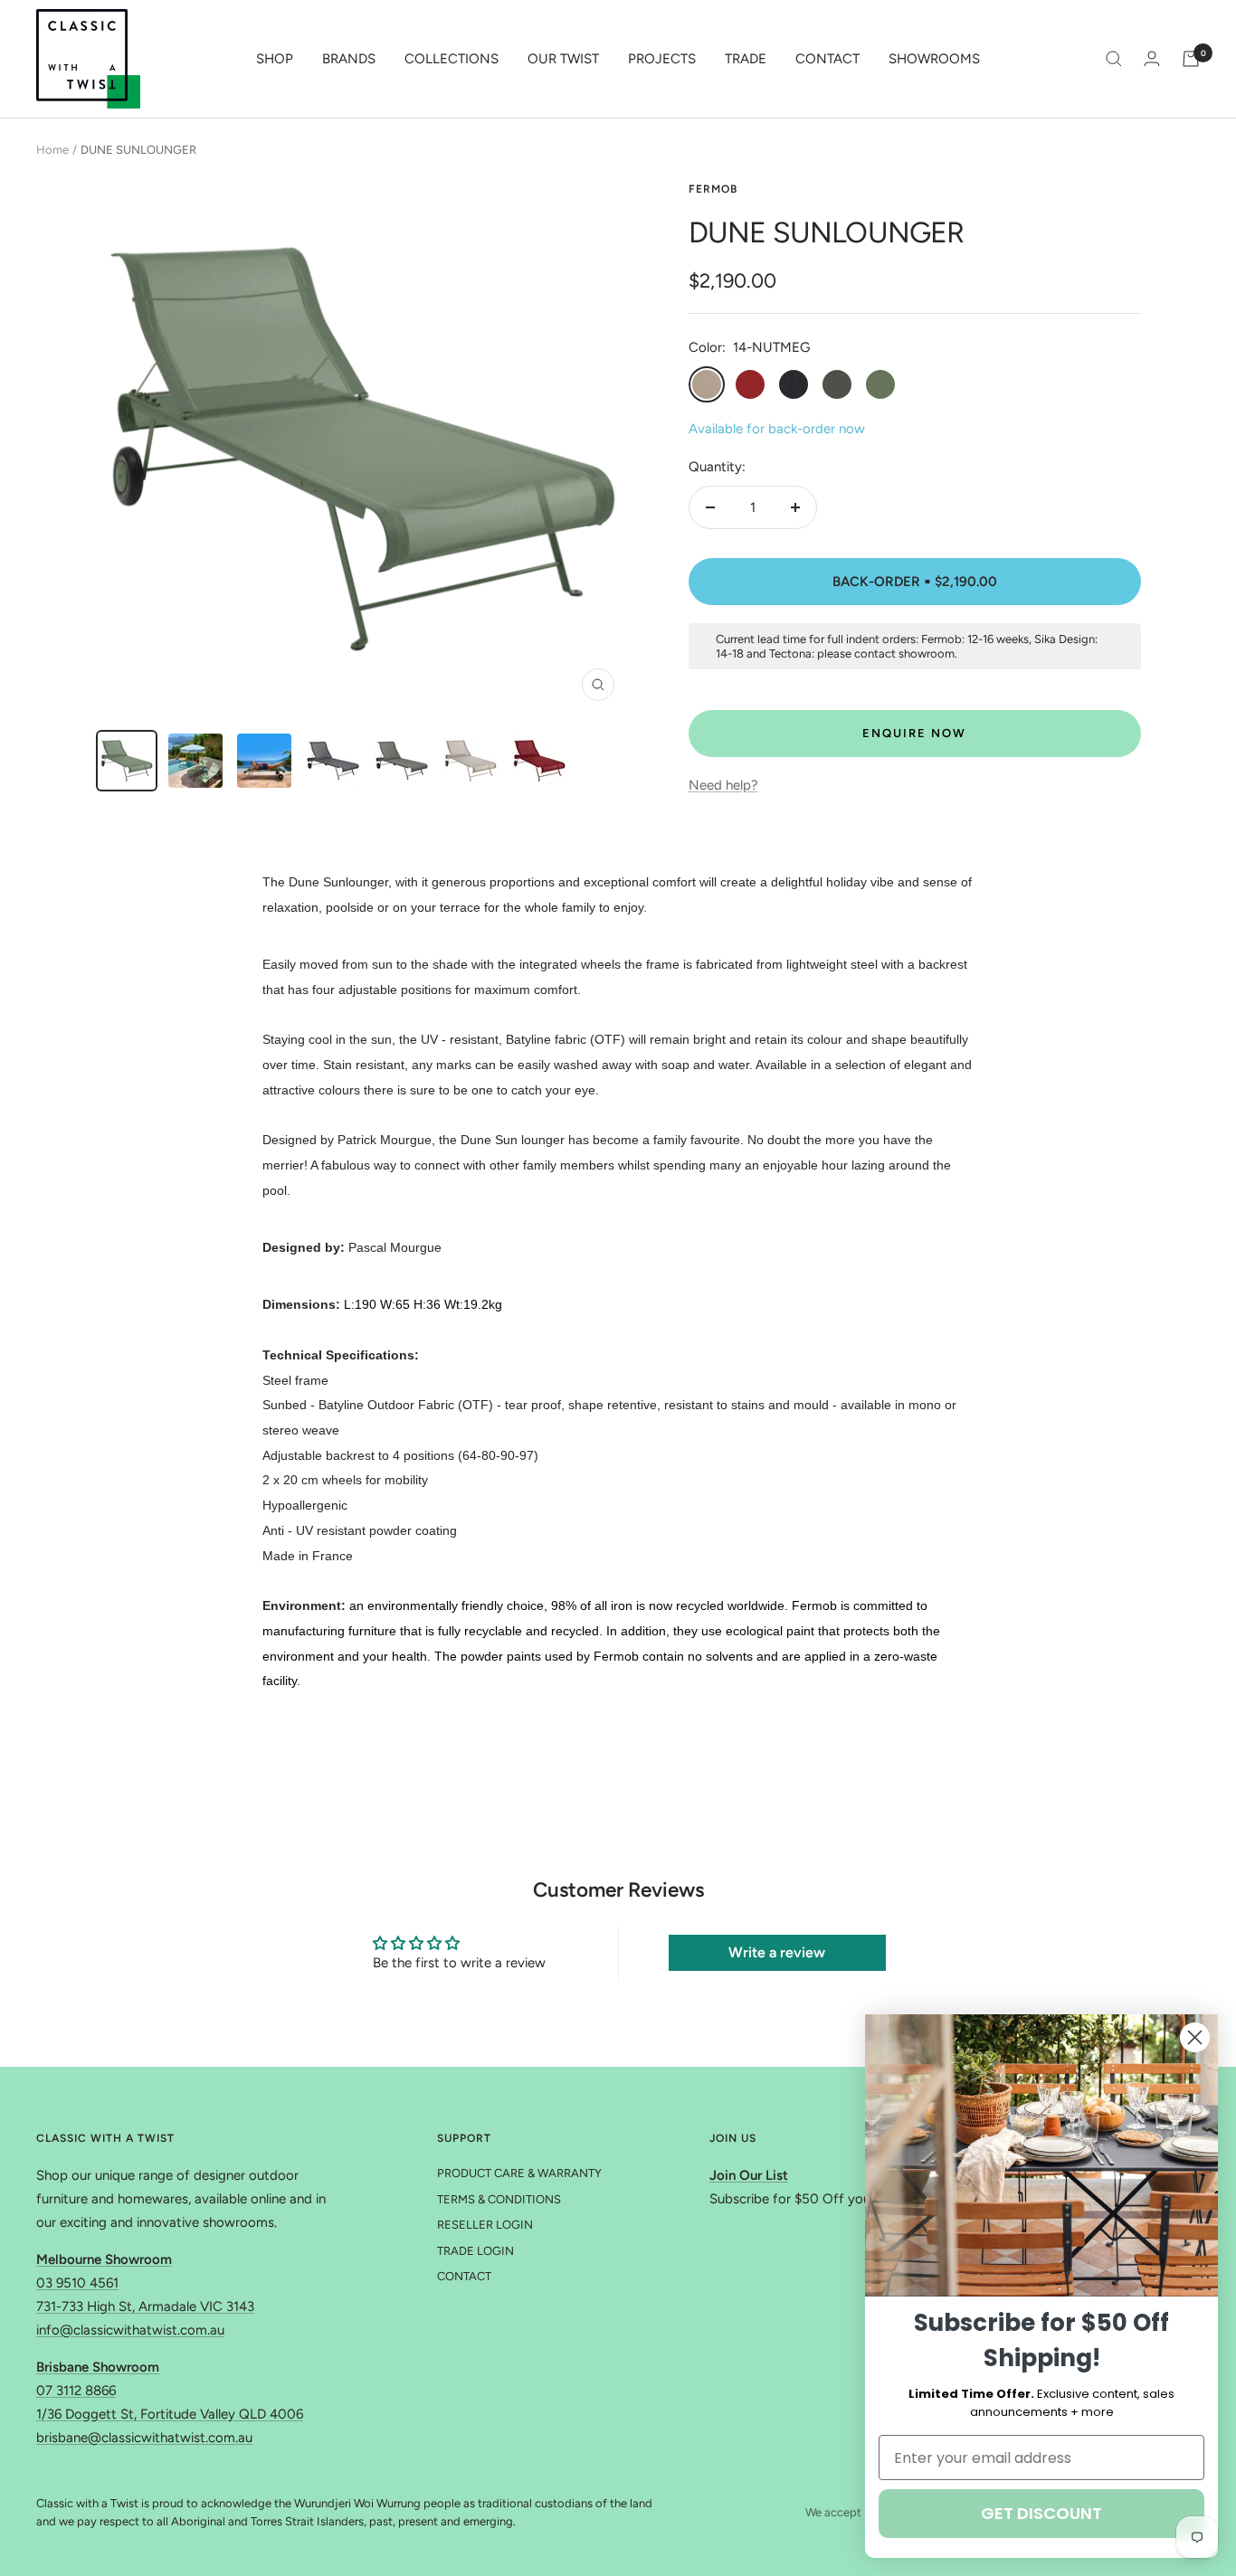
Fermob (713, 189)
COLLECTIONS (452, 59)
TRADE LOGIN (475, 2251)
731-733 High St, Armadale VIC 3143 (145, 2306)
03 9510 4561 (77, 2283)
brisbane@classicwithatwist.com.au (144, 2438)
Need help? (723, 785)
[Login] (1152, 58)
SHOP (275, 59)
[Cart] (1191, 59)
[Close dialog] (1195, 2037)
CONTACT (827, 59)
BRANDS (349, 59)
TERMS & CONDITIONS (499, 2199)
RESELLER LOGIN (485, 2225)
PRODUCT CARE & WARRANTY (519, 2173)
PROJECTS (662, 59)
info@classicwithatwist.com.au (130, 2330)
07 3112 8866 (76, 2391)
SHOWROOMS (934, 59)
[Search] (1114, 59)
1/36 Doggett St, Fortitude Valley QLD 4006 (170, 2414)
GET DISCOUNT (1041, 2513)
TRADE (746, 59)
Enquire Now (914, 733)
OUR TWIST (563, 59)
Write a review (777, 1952)
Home (52, 150)
